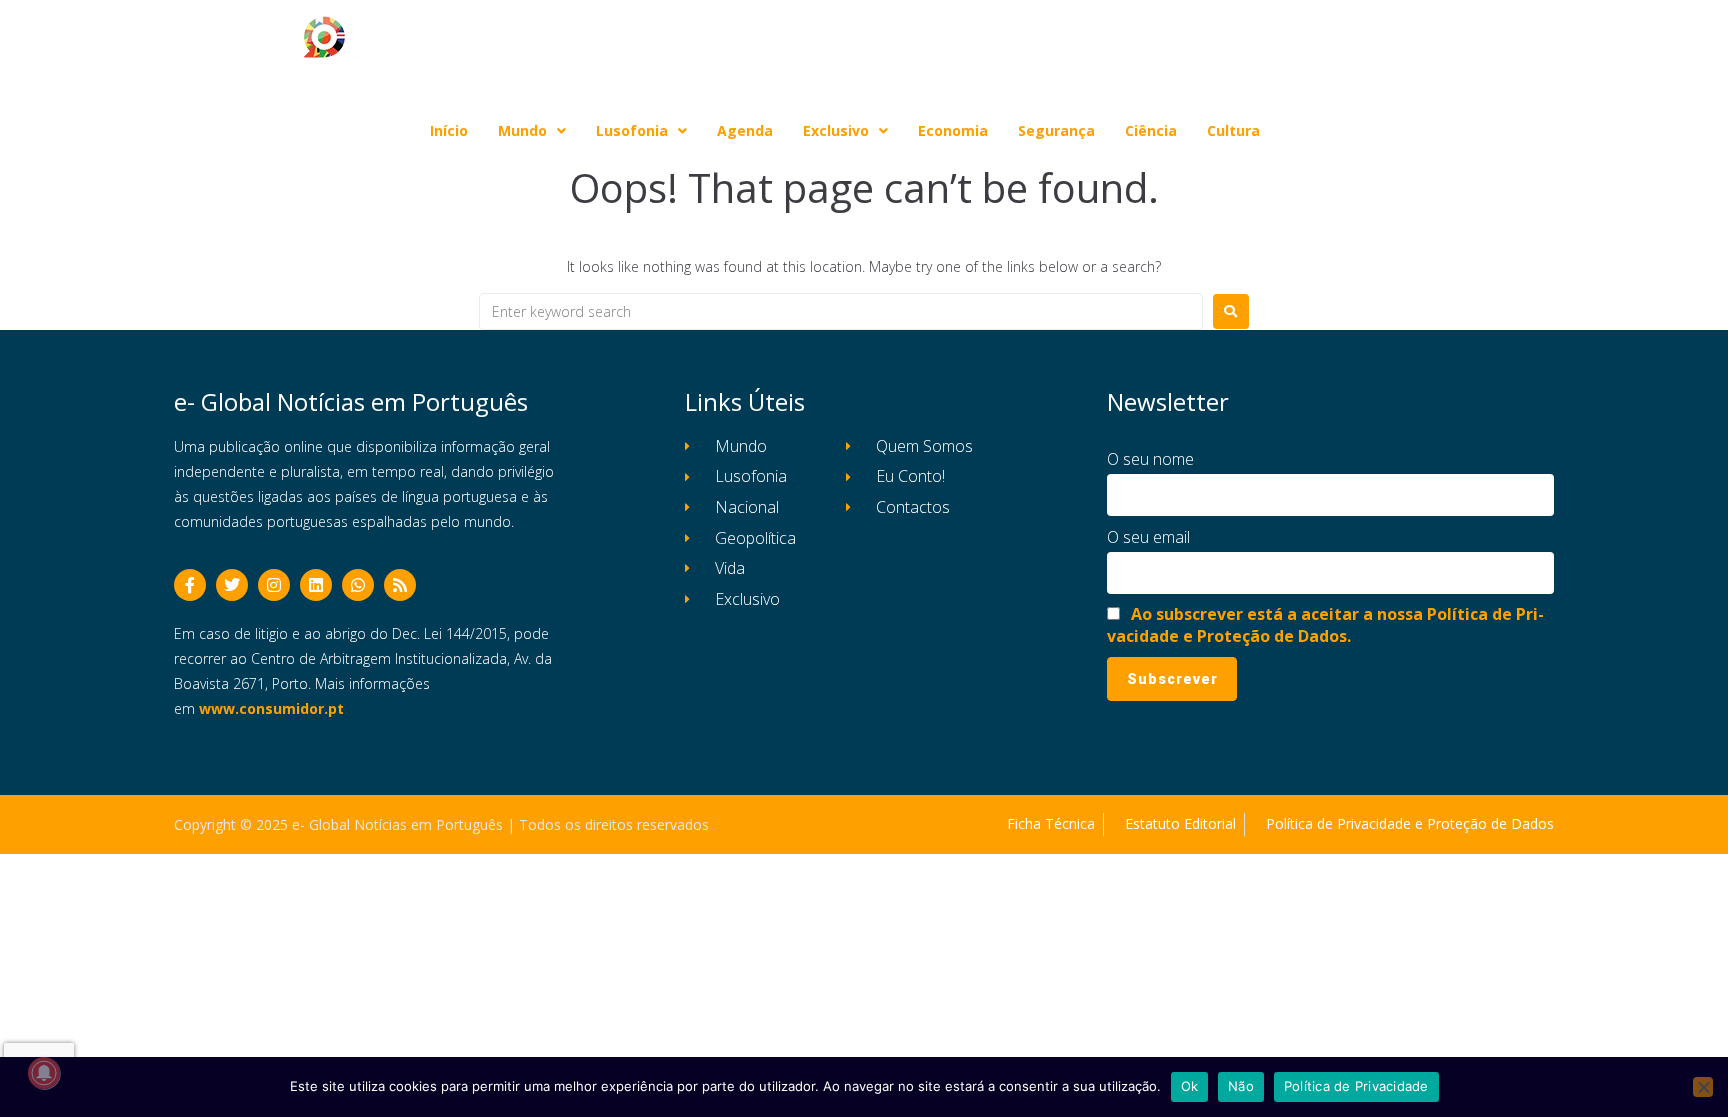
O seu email (1148, 537)
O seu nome (1150, 459)
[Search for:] (841, 311)
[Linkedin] (316, 585)
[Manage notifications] (44, 1073)
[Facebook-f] (190, 585)
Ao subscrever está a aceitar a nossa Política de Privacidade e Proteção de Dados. (1325, 625)
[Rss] (400, 585)
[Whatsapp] (358, 585)
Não (1241, 1086)
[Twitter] (232, 585)
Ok (1190, 1086)
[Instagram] (274, 585)
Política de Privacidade (1356, 1086)
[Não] (1703, 1087)
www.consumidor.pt (271, 708)
